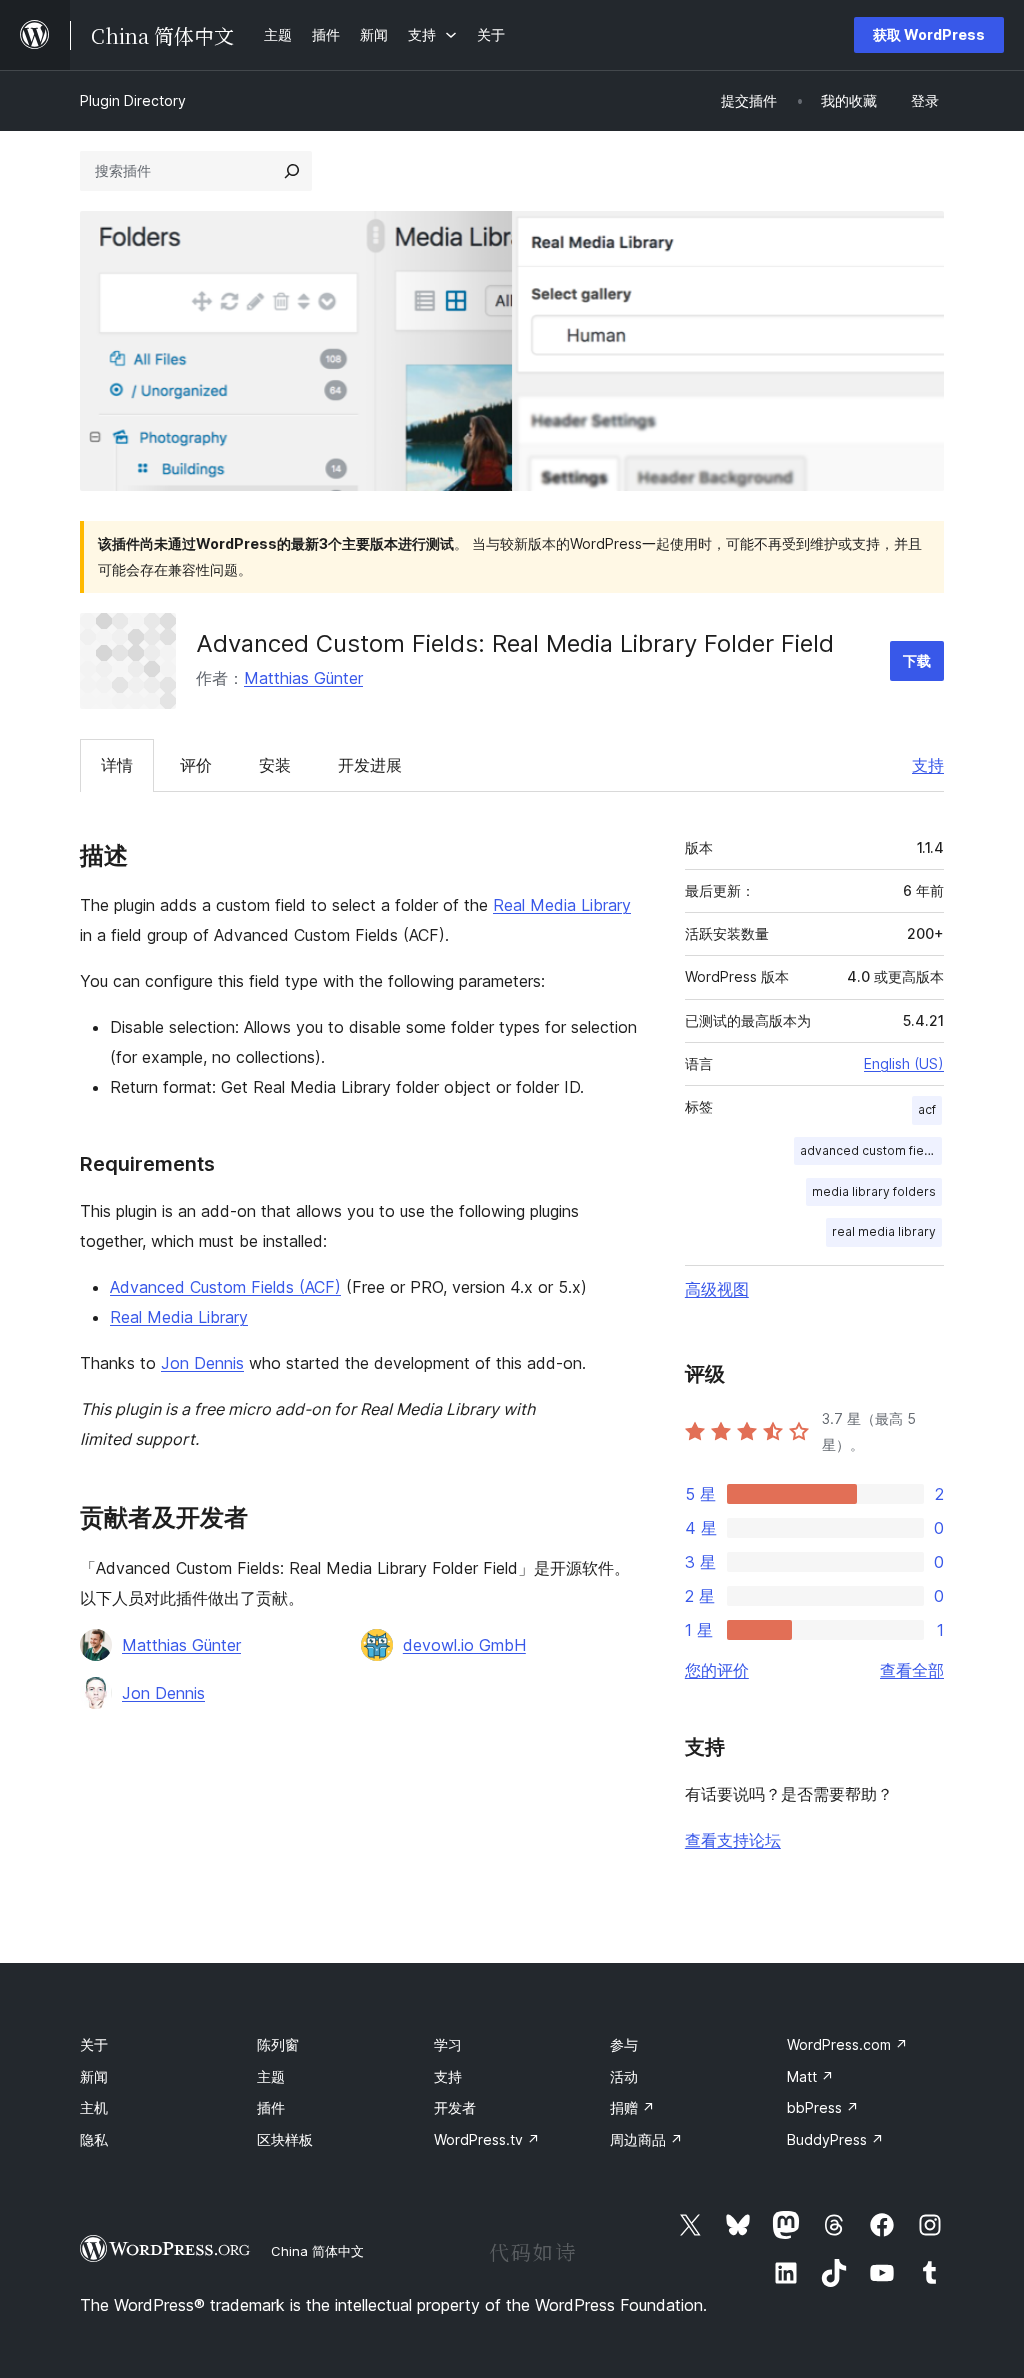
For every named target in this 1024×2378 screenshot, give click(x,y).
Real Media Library (562, 905)
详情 (117, 765)
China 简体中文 (317, 2251)
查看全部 (912, 1670)
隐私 (94, 2139)
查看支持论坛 (733, 1840)
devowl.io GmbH (464, 1645)
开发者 (455, 2107)
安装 (275, 765)
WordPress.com (847, 2044)
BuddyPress (835, 2139)
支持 (928, 765)
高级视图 (717, 1289)
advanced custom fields (871, 1150)
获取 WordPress (929, 34)
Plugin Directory (133, 100)
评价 (196, 765)
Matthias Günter (303, 678)
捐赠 (632, 2107)
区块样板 (285, 2139)
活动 (624, 2076)
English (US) (904, 1063)
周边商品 (646, 2139)
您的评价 (717, 1670)
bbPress (823, 2107)
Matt (810, 2076)
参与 (624, 2044)
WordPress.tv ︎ (487, 2139)
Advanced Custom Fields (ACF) (225, 1287)
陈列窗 (278, 2044)
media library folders (874, 1191)
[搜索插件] (292, 171)
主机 (94, 2107)
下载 (917, 660)
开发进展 (370, 765)
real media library (884, 1231)
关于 (94, 2044)
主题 (271, 2076)
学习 (448, 2044)
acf (927, 1109)
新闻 (94, 2076)
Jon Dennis (202, 1363)
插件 (271, 2107)
